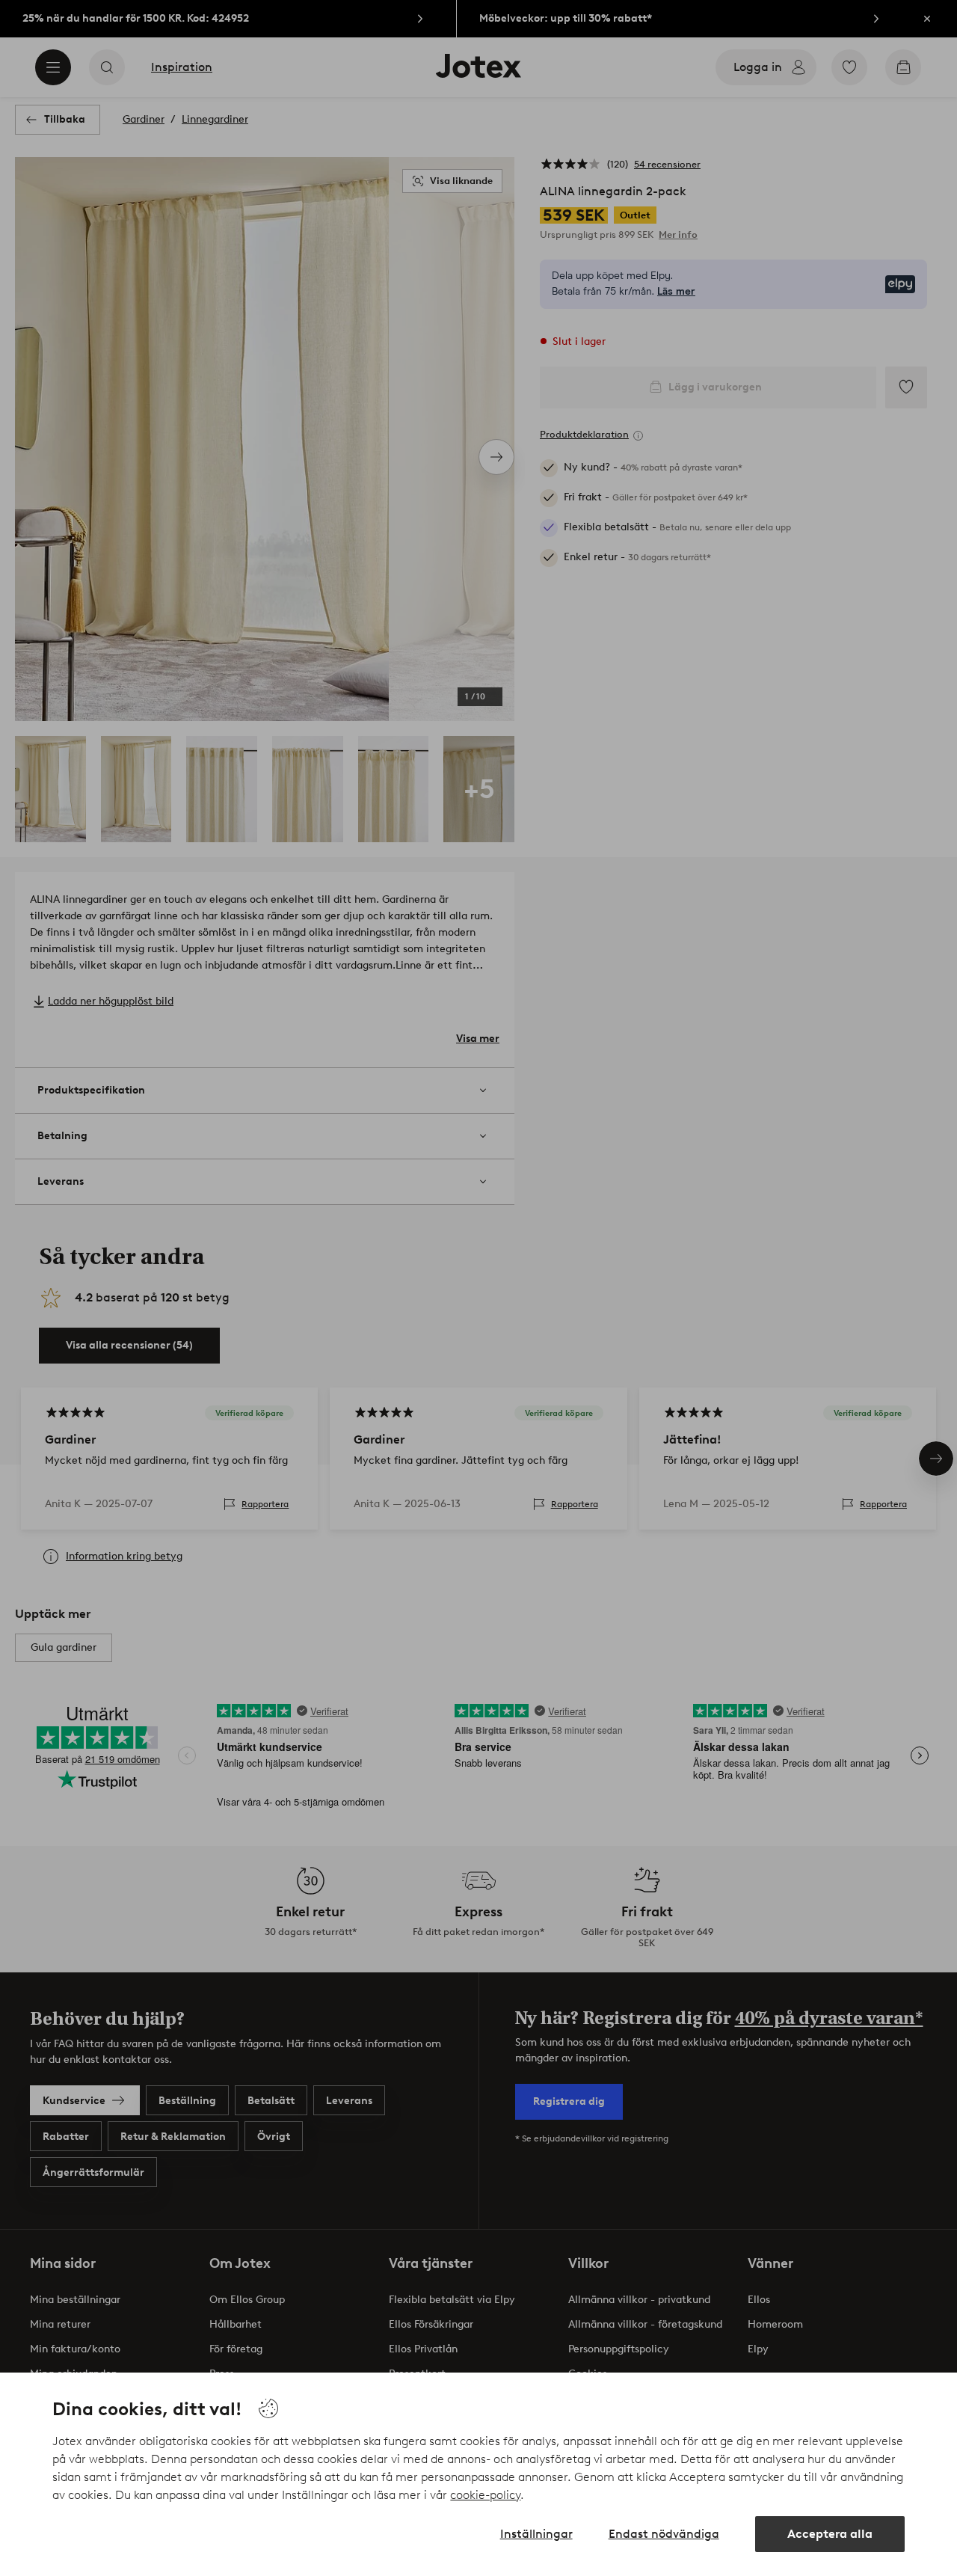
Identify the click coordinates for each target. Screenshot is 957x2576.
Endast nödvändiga (664, 2534)
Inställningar (536, 2534)
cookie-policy (485, 2495)
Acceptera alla (830, 2534)
